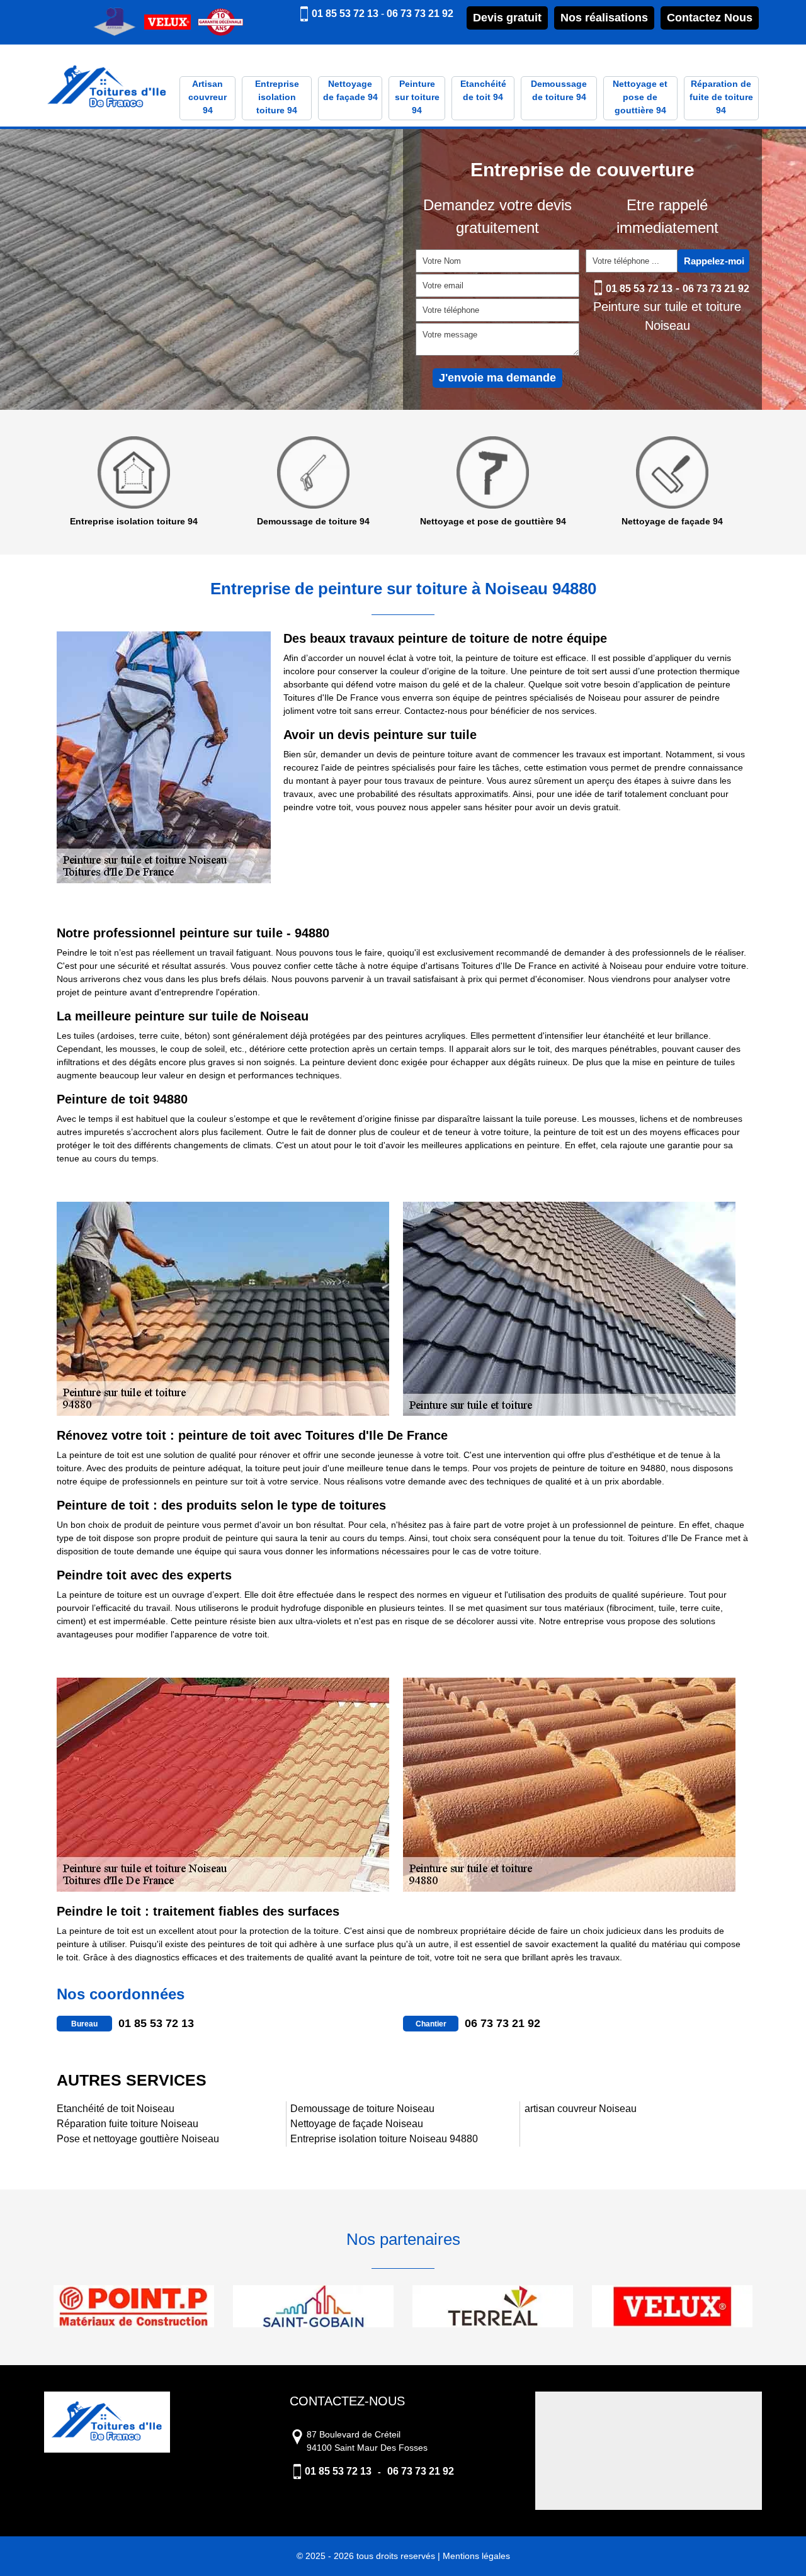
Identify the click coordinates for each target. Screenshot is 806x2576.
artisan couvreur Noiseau (581, 2109)
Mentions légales (476, 2556)
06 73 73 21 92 (420, 14)
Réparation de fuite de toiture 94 (721, 97)
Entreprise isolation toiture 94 (277, 97)
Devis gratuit (507, 18)
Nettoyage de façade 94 (350, 90)
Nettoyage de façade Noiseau (357, 2124)
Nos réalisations (604, 18)
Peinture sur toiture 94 (417, 97)
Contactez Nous (710, 18)
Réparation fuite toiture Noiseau (128, 2124)
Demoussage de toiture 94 (559, 90)
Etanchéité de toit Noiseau (116, 2109)
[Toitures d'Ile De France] (107, 88)
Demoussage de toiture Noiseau (362, 2109)
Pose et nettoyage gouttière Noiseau (138, 2139)
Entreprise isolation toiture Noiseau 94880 (384, 2139)
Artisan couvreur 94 (207, 97)
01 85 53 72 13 (345, 14)
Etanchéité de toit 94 (483, 90)
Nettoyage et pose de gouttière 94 (640, 97)
